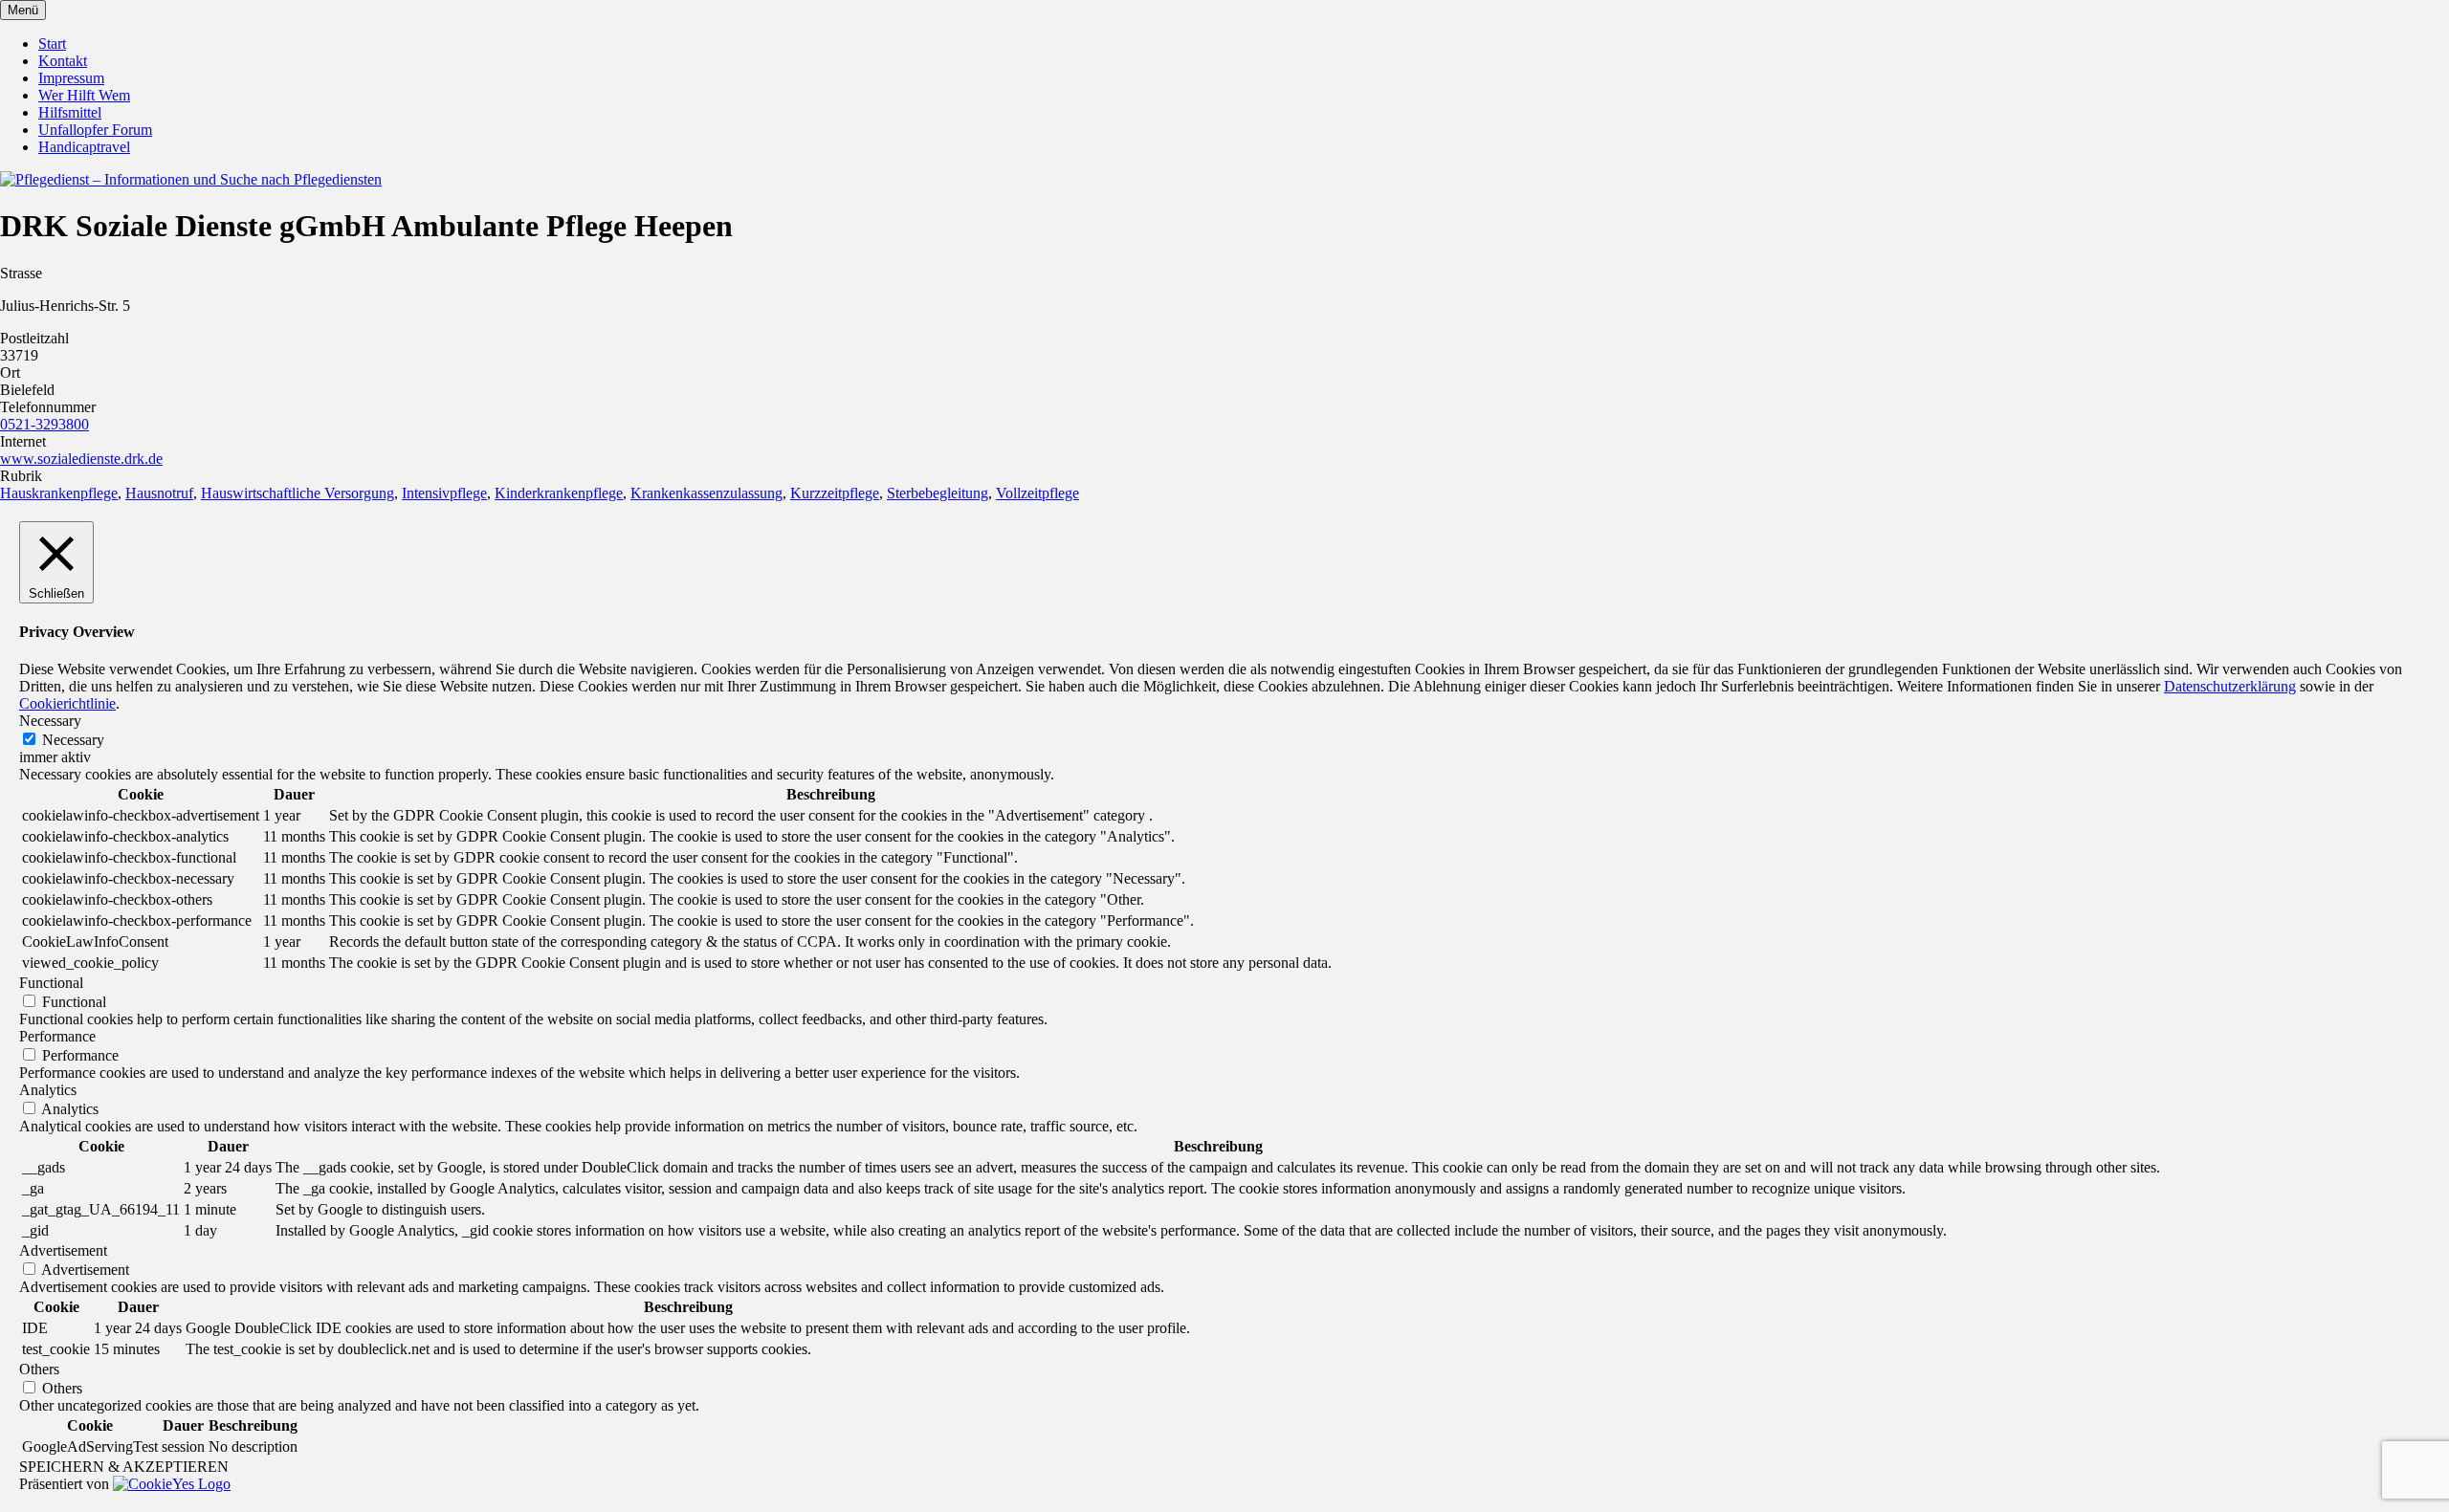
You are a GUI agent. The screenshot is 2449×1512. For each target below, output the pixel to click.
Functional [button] (51, 983)
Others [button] (39, 1369)
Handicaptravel (84, 147)
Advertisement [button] (63, 1250)
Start (52, 44)
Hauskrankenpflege (59, 493)
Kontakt (63, 61)
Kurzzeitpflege (835, 493)
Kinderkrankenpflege (559, 493)
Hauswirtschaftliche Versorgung (298, 493)
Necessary (73, 740)
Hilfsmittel (70, 112)
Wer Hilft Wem (84, 95)
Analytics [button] (48, 1090)
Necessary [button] (50, 721)
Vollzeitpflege (1037, 493)
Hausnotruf (159, 493)
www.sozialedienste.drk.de (81, 459)
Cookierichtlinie (67, 703)
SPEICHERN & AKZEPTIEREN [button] (124, 1467)
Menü (23, 10)
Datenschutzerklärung (2230, 686)
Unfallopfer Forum (95, 130)
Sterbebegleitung (938, 493)
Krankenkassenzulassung (706, 493)
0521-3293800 (44, 424)
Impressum (71, 78)
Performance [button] (57, 1036)
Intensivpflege (444, 493)
